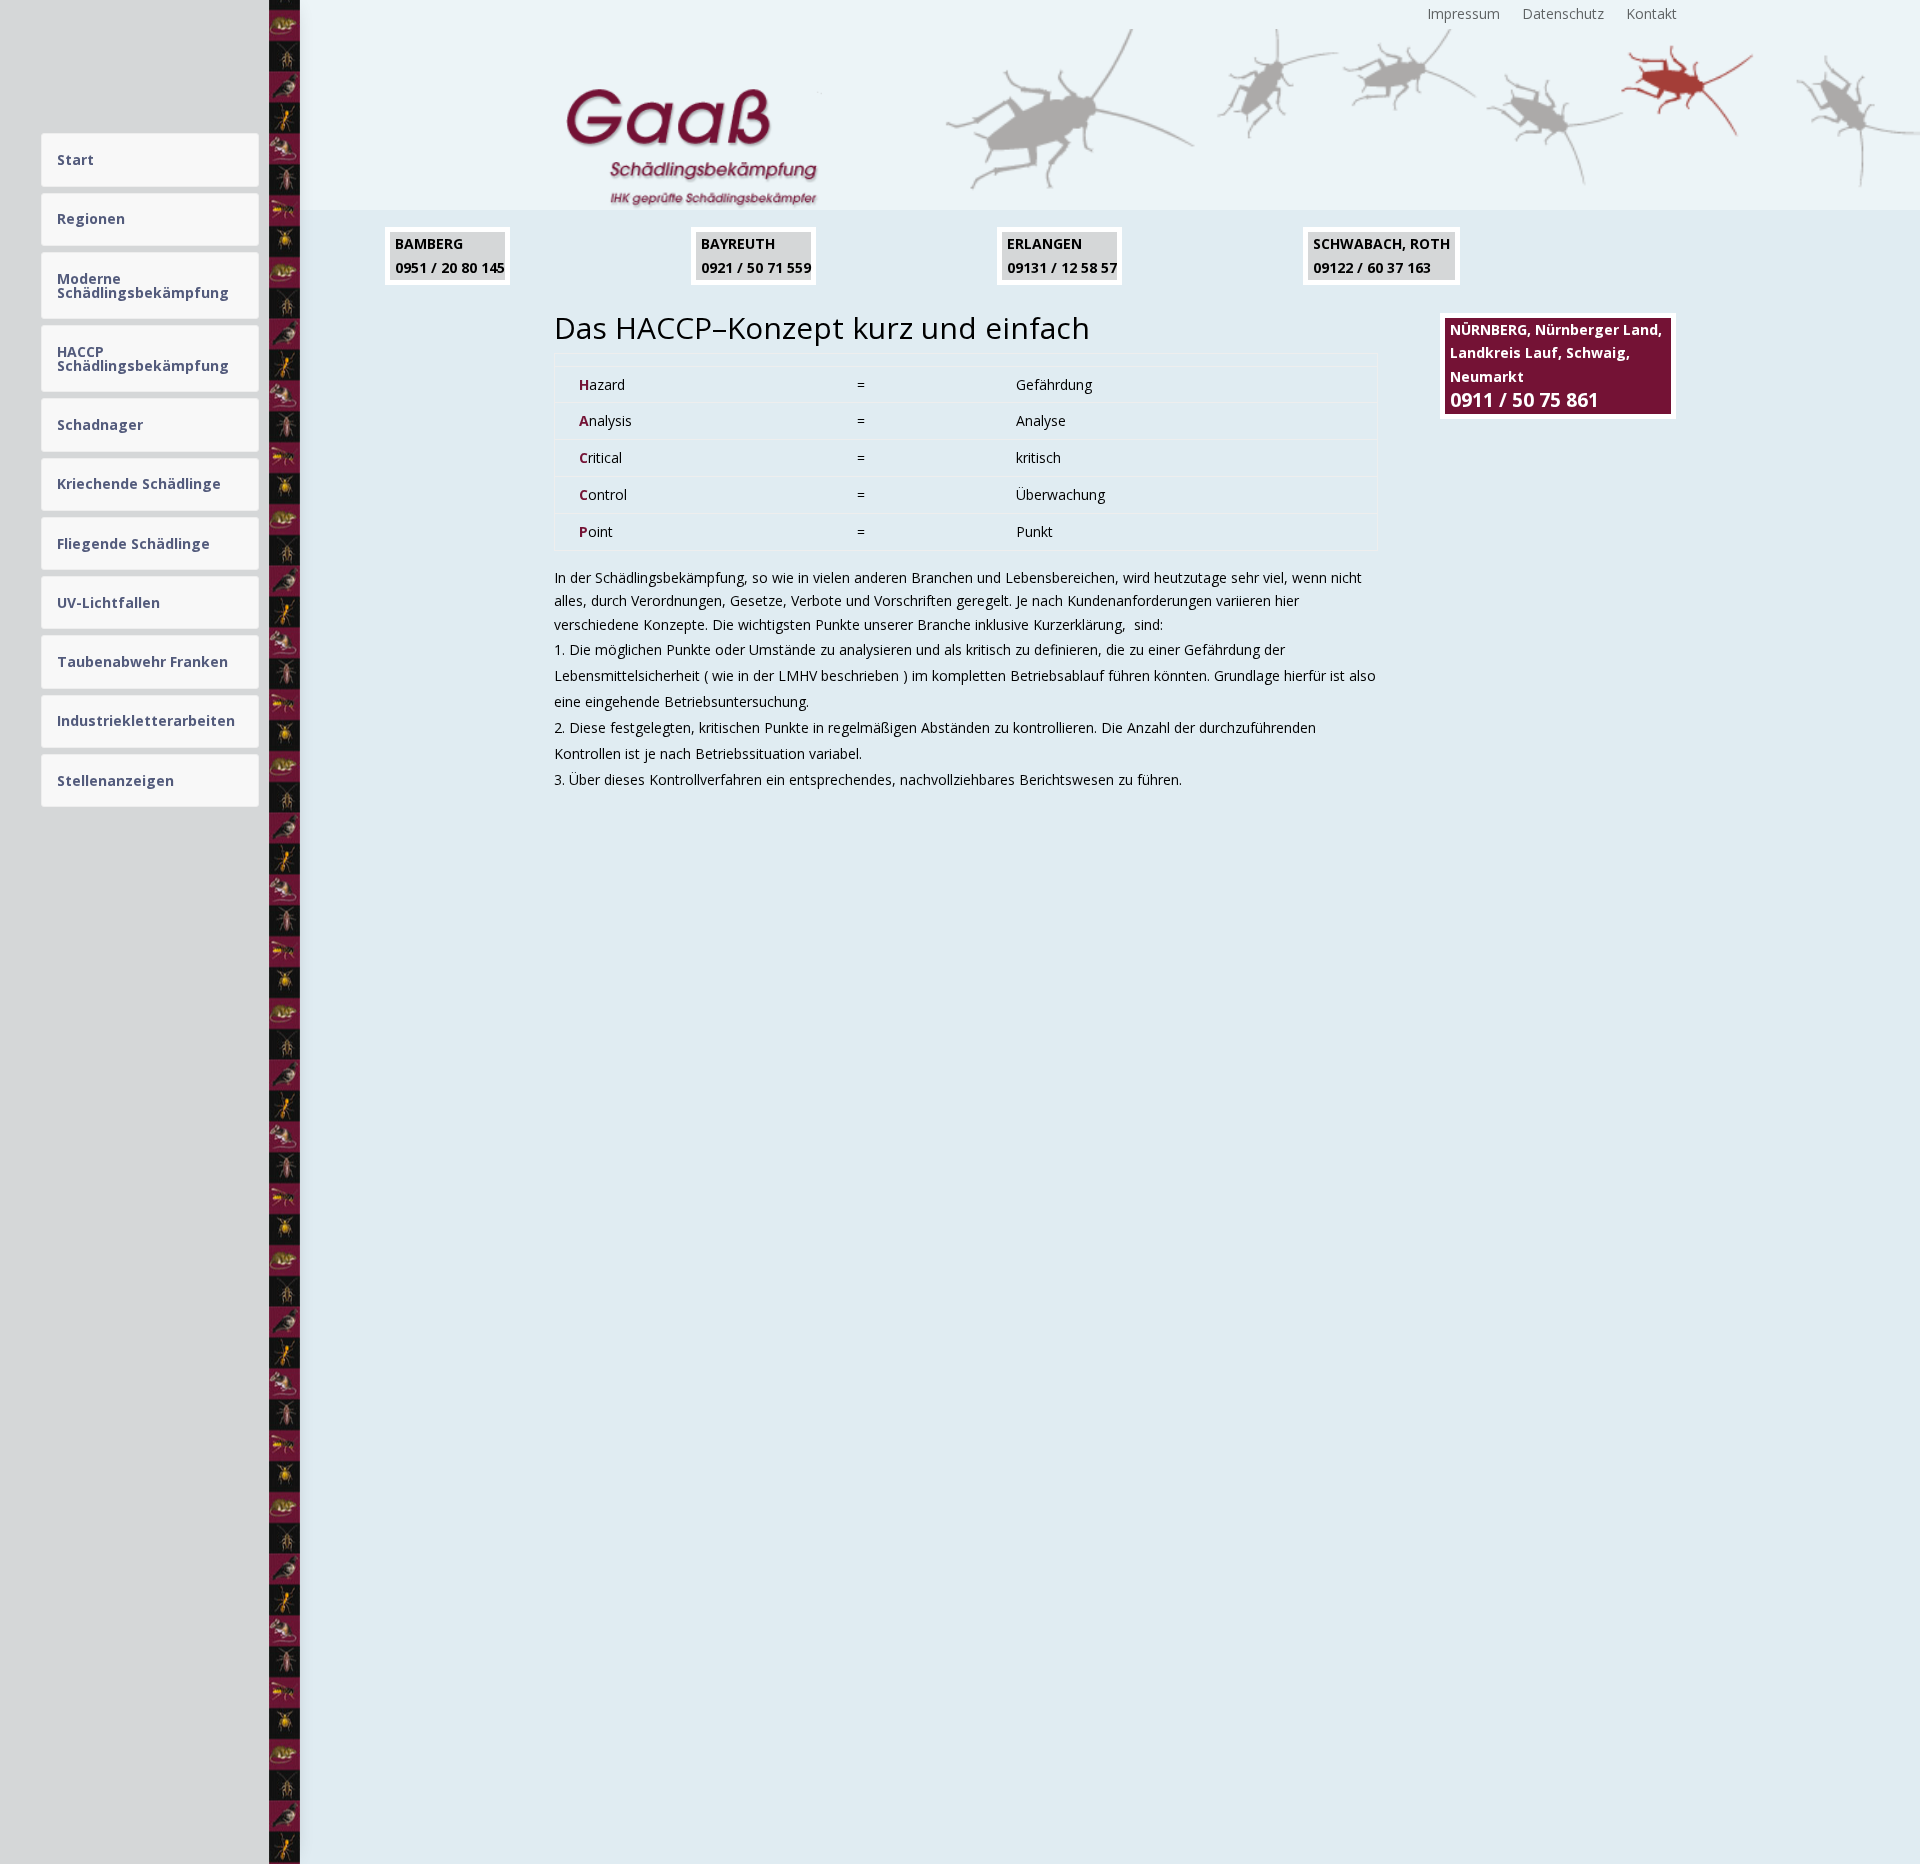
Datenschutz (1563, 15)
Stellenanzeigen (115, 780)
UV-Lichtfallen (108, 602)
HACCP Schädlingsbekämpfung (143, 358)
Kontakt (1651, 15)
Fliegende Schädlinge (133, 543)
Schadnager (100, 424)
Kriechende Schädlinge (139, 483)
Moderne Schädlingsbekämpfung (143, 285)
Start (75, 159)
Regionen (91, 218)
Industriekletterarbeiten (146, 720)
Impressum (1463, 15)
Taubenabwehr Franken (142, 661)
